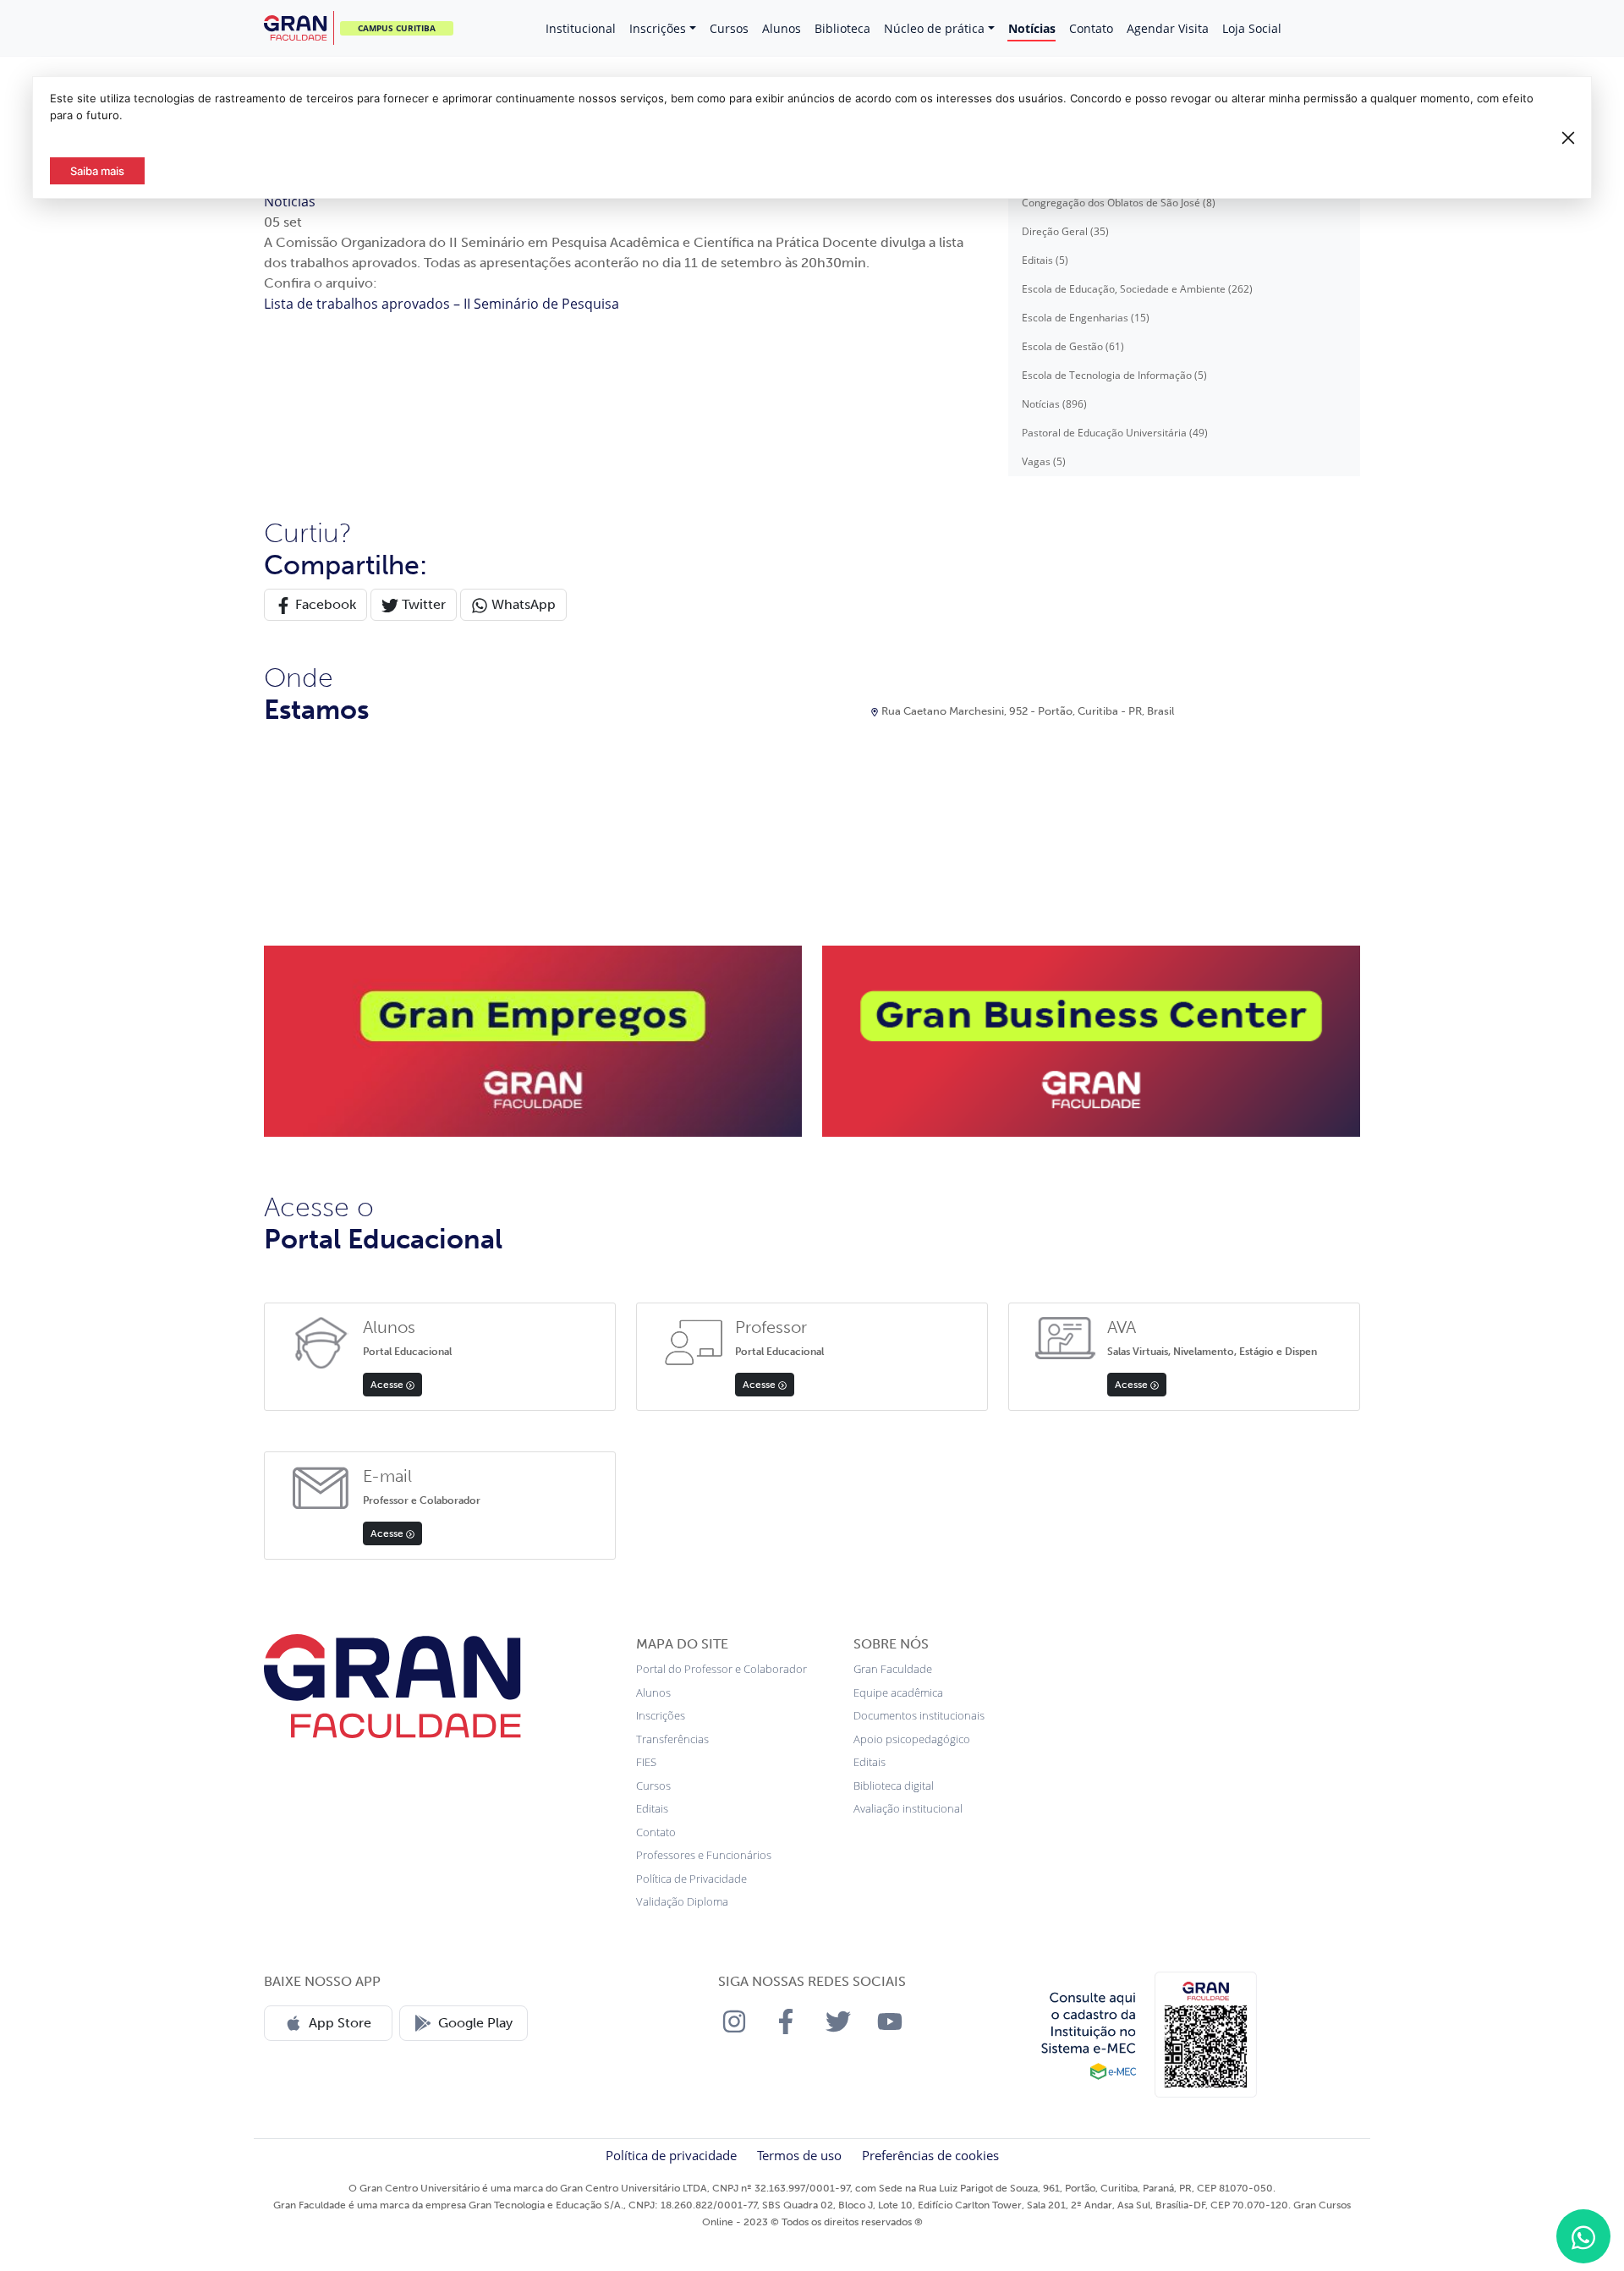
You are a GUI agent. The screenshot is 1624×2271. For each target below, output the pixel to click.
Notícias (1032, 28)
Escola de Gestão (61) (1073, 346)
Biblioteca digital (894, 1786)
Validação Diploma (682, 1901)
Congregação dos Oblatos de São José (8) (1119, 203)
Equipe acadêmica (898, 1692)
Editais (652, 1808)
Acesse (388, 1385)
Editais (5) (1045, 260)
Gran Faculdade (893, 1669)
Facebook (324, 604)
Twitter (422, 604)
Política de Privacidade (691, 1879)
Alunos (782, 28)
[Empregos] (533, 1040)
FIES (646, 1762)
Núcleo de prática (934, 28)
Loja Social (1252, 28)
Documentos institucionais (919, 1715)
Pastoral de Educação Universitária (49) (1115, 433)
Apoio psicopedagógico (912, 1739)
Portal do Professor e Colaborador (721, 1669)
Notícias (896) (1054, 404)
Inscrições (658, 28)
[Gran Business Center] (1091, 1040)
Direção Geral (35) (1065, 231)
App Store (340, 2023)
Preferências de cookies (930, 2155)
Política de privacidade (671, 2155)
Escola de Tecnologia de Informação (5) (1114, 375)
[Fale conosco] (1583, 2236)
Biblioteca (842, 28)
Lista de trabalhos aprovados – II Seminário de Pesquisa (442, 304)
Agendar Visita (1168, 28)
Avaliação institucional (908, 1808)
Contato (1091, 28)
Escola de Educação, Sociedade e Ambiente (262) (1137, 289)
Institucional (581, 28)
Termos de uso (799, 2155)
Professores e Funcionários (704, 1855)
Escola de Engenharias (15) (1086, 318)
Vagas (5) (1044, 461)
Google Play (475, 2023)
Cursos (729, 28)
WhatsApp (522, 604)
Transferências (672, 1739)
